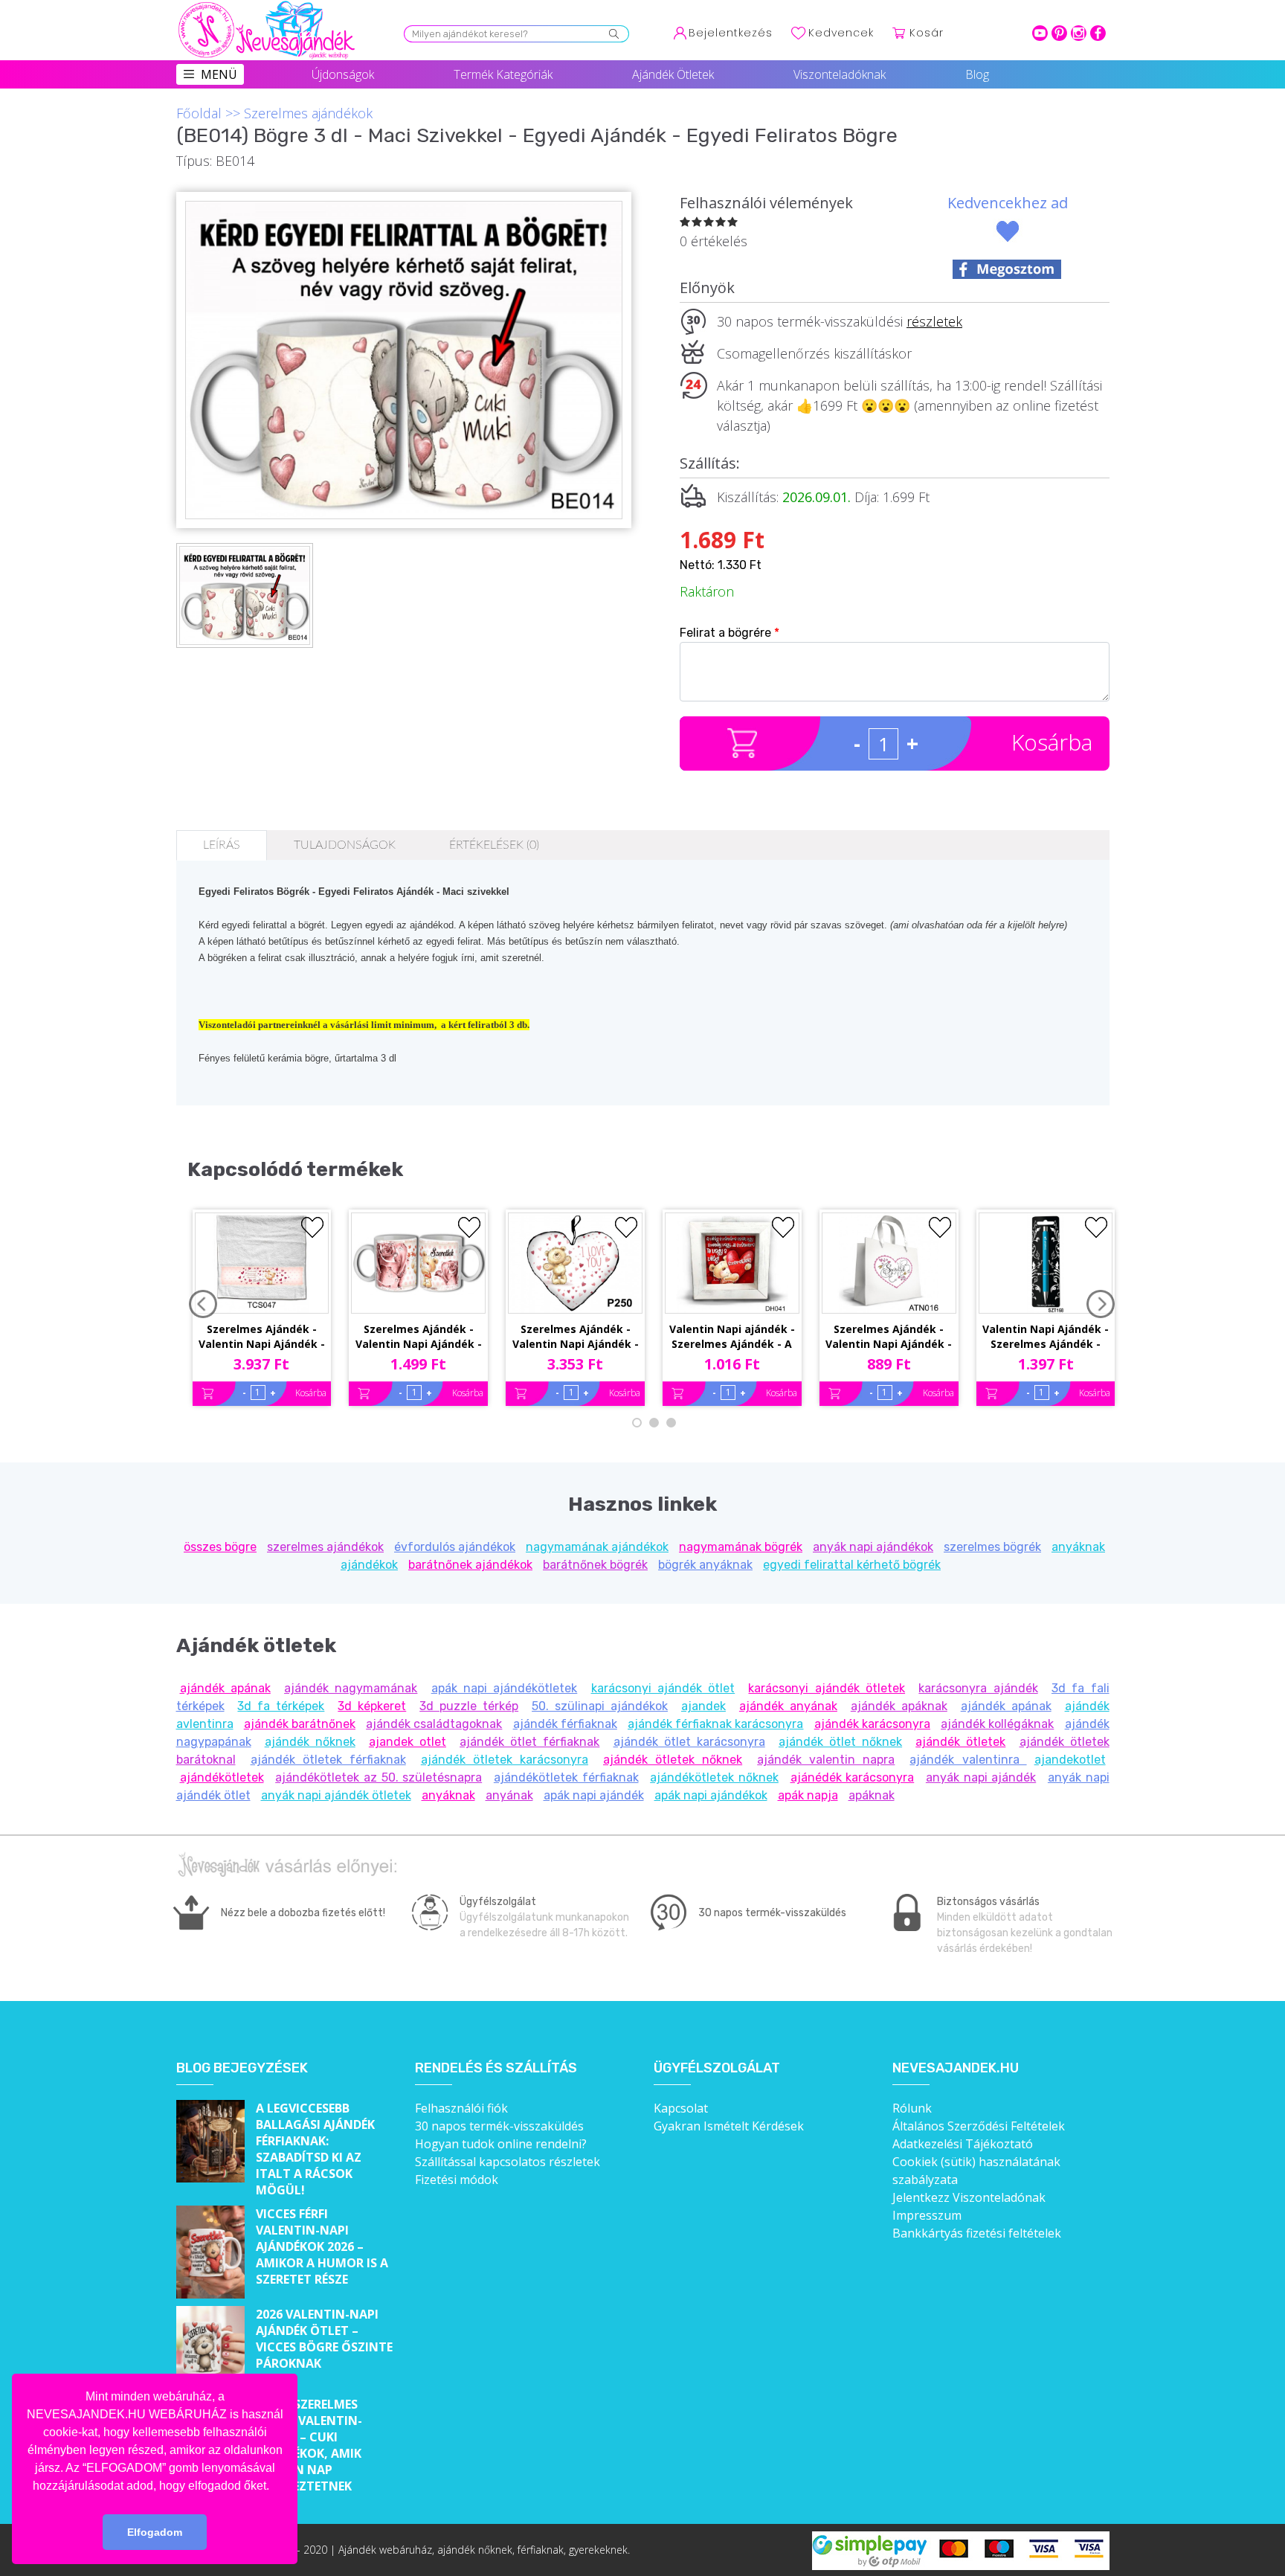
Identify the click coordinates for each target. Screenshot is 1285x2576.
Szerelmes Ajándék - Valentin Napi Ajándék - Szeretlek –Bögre (419, 1337)
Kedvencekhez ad (1008, 203)
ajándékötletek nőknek (714, 1777)
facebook (1098, 33)
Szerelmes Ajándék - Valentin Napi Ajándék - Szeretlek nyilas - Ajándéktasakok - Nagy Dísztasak (889, 1337)
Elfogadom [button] (155, 2532)
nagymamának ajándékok (597, 1547)
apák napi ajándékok (711, 1795)
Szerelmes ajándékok (308, 113)
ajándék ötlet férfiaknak (529, 1742)
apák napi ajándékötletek (505, 1688)
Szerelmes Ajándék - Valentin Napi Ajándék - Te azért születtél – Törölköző (262, 1337)
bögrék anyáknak (705, 1565)
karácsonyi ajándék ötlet (663, 1688)
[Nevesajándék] (268, 5)
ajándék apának (225, 1688)
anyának (509, 1795)
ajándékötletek (222, 1777)
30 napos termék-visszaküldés (499, 2126)
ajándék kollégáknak (997, 1724)
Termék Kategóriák (503, 74)
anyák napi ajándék (981, 1777)
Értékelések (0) (494, 845)
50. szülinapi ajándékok (600, 1706)
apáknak (872, 1795)
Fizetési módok (457, 2180)
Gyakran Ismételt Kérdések (729, 2126)
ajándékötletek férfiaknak (566, 1777)
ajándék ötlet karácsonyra (689, 1742)
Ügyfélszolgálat (717, 2068)
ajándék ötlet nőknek (840, 1742)
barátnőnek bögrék (595, 1565)
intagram (1079, 33)
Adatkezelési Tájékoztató (963, 2144)
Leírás (222, 845)
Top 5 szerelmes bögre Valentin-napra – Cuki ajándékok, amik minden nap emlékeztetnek (309, 2445)
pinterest (1059, 33)
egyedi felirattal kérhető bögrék (852, 1565)
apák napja (808, 1795)
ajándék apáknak (899, 1706)
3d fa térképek (281, 1706)
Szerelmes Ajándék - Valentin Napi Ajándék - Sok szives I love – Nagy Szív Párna (576, 1337)
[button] (274, 2487)
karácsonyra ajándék (978, 1688)
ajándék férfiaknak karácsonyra (715, 1724)
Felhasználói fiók (461, 2108)
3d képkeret (372, 1706)
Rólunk (912, 2108)
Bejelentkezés (731, 33)
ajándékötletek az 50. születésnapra (379, 1777)
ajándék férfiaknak (565, 1724)
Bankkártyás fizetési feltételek (977, 2233)
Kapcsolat (681, 2108)
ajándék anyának (788, 1706)
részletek (934, 321)
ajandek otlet (408, 1742)
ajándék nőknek (310, 1742)
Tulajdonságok (345, 845)
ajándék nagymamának (351, 1688)
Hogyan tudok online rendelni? (501, 2144)
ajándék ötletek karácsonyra (505, 1760)
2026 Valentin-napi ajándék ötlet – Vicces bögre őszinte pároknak (324, 2339)
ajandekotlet (1070, 1760)
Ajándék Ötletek (673, 74)
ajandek (703, 1706)
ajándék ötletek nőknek (673, 1760)
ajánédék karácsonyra (853, 1777)
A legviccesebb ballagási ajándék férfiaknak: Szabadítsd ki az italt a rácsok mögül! (315, 2149)
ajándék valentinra (968, 1760)
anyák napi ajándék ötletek (336, 1795)
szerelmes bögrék (992, 1547)
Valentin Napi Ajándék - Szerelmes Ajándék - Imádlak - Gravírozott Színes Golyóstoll (1046, 1337)
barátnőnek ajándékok (470, 1565)
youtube (1040, 33)
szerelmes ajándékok (325, 1547)
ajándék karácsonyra (872, 1724)
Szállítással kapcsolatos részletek (508, 2162)
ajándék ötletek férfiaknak (328, 1760)
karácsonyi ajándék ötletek (827, 1688)
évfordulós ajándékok (455, 1547)
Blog (977, 74)
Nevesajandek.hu (956, 2068)
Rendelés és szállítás (496, 2068)
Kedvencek (841, 33)
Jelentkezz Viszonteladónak (969, 2197)
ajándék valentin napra (826, 1760)
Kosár (927, 33)
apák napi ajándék (594, 1795)
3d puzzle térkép (469, 1706)
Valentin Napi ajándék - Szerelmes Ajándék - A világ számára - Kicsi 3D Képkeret (732, 1337)
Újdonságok (343, 74)
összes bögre (220, 1547)
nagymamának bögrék (741, 1547)
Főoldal (199, 113)
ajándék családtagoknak (434, 1724)
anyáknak (448, 1795)
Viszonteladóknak (840, 74)
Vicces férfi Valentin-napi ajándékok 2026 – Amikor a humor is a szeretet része (322, 2246)
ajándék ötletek (960, 1742)
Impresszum (927, 2215)
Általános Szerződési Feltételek (979, 2126)
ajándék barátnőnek (300, 1724)
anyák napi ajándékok (873, 1547)
